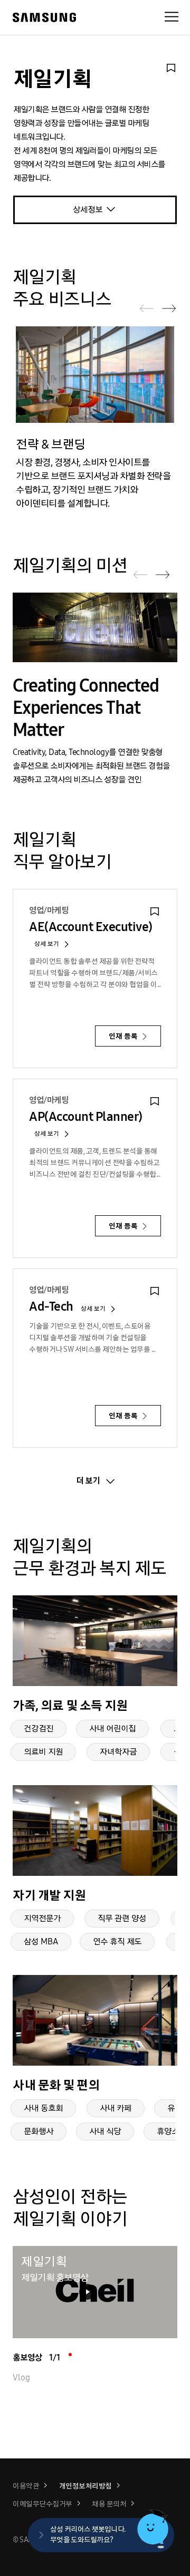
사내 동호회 (43, 2108)
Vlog (21, 2378)
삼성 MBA (41, 1941)
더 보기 (88, 1481)
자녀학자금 (118, 1752)
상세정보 (88, 210)
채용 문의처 (109, 2504)
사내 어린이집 (112, 1728)
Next (169, 308)
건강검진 (39, 1728)
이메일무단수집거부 (42, 2504)
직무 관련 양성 (122, 1918)
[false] (171, 68)
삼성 (44, 18)
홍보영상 (36, 2357)
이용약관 (26, 2486)
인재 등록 (124, 1036)
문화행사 (39, 2131)
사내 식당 (105, 2131)
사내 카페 (116, 2108)
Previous (147, 308)
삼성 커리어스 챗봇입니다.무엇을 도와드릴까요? (88, 2535)
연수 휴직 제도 (117, 1941)
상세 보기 (47, 944)
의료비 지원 (43, 1752)
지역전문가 (42, 1918)
